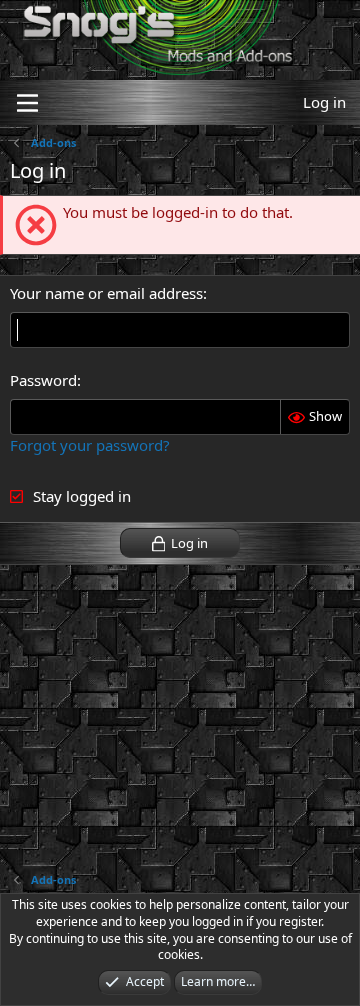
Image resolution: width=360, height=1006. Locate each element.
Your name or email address (106, 293)
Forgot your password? (90, 445)
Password (43, 380)
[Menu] (27, 103)
